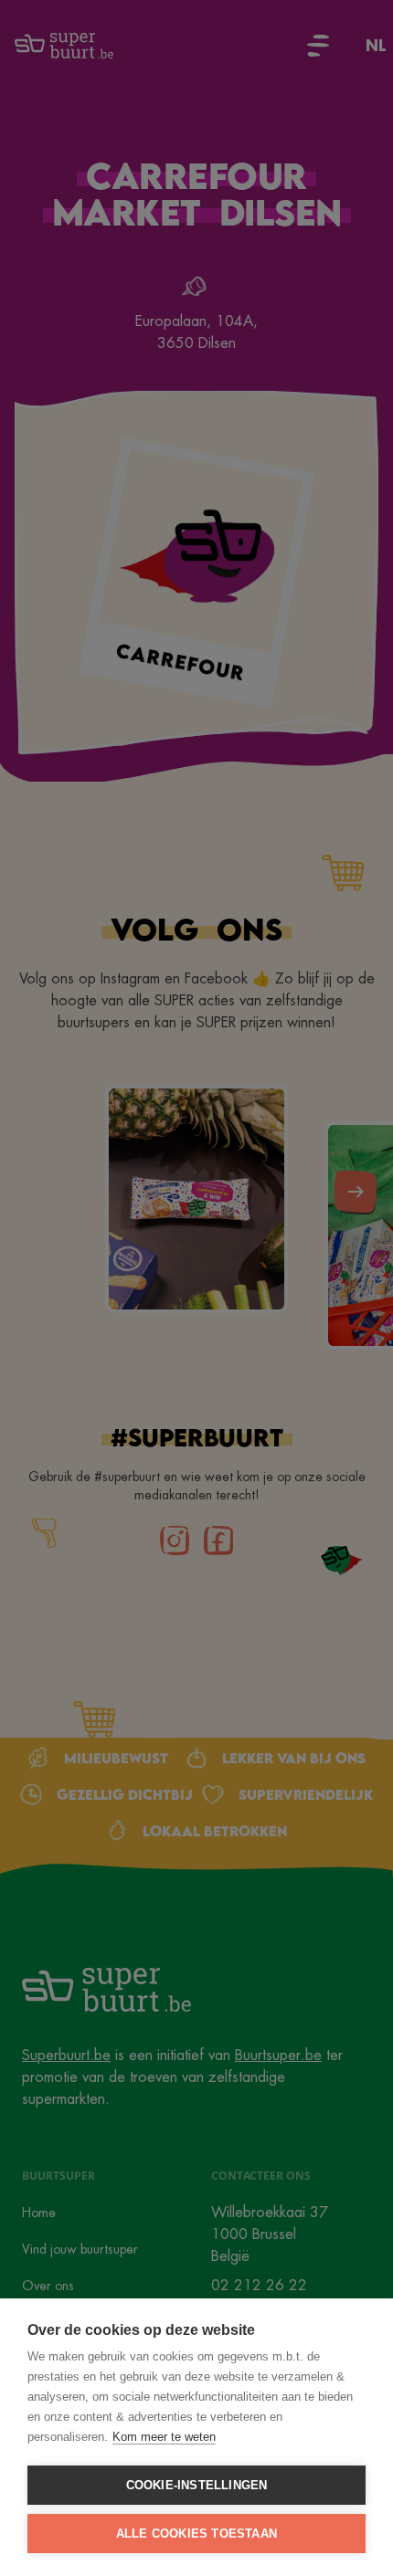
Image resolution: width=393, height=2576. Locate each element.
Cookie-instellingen (197, 2485)
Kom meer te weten (164, 2437)
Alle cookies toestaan (196, 2534)
